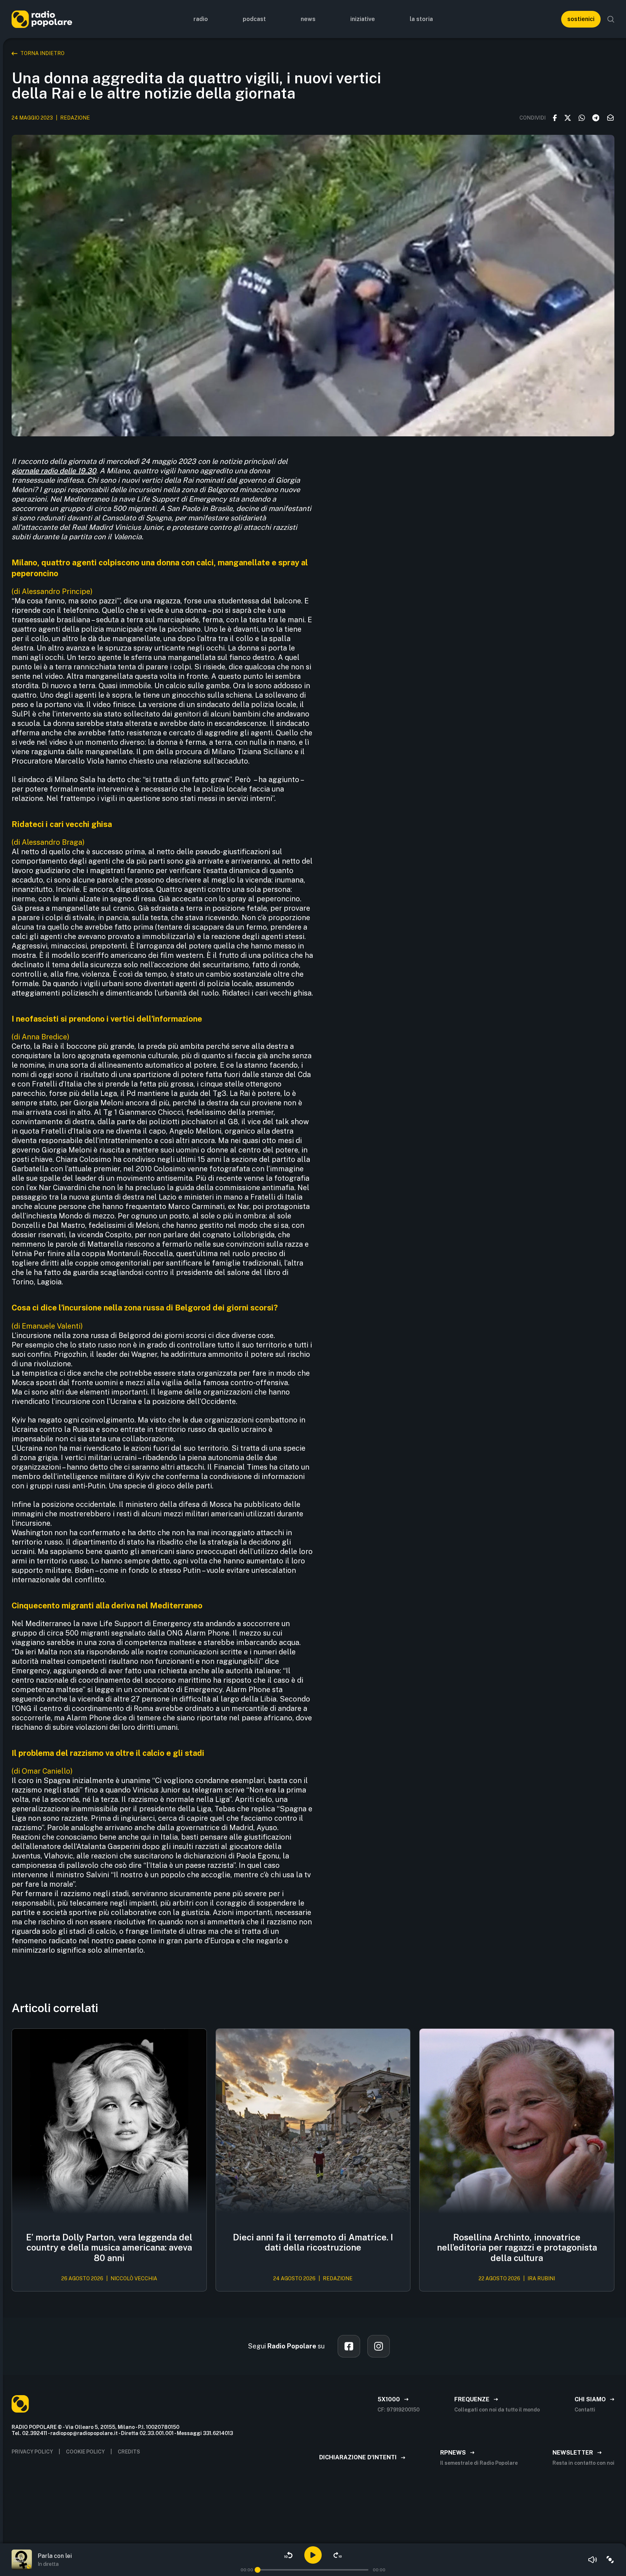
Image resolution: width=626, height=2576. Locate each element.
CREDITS (129, 2452)
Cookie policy (85, 2452)
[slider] (258, 2570)
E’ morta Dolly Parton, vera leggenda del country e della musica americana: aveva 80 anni (109, 2248)
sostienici (581, 19)
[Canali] (610, 2560)
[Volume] (593, 2560)
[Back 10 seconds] (288, 2555)
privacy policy (32, 2452)
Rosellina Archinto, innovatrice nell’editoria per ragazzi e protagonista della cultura (517, 2248)
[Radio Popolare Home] (42, 19)
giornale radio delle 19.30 (54, 471)
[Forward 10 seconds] (338, 2555)
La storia (421, 19)
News (308, 19)
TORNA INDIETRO (42, 53)
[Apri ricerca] (611, 19)
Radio (201, 19)
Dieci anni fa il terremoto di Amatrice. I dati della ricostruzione (313, 2242)
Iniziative (363, 19)
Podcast (254, 19)
